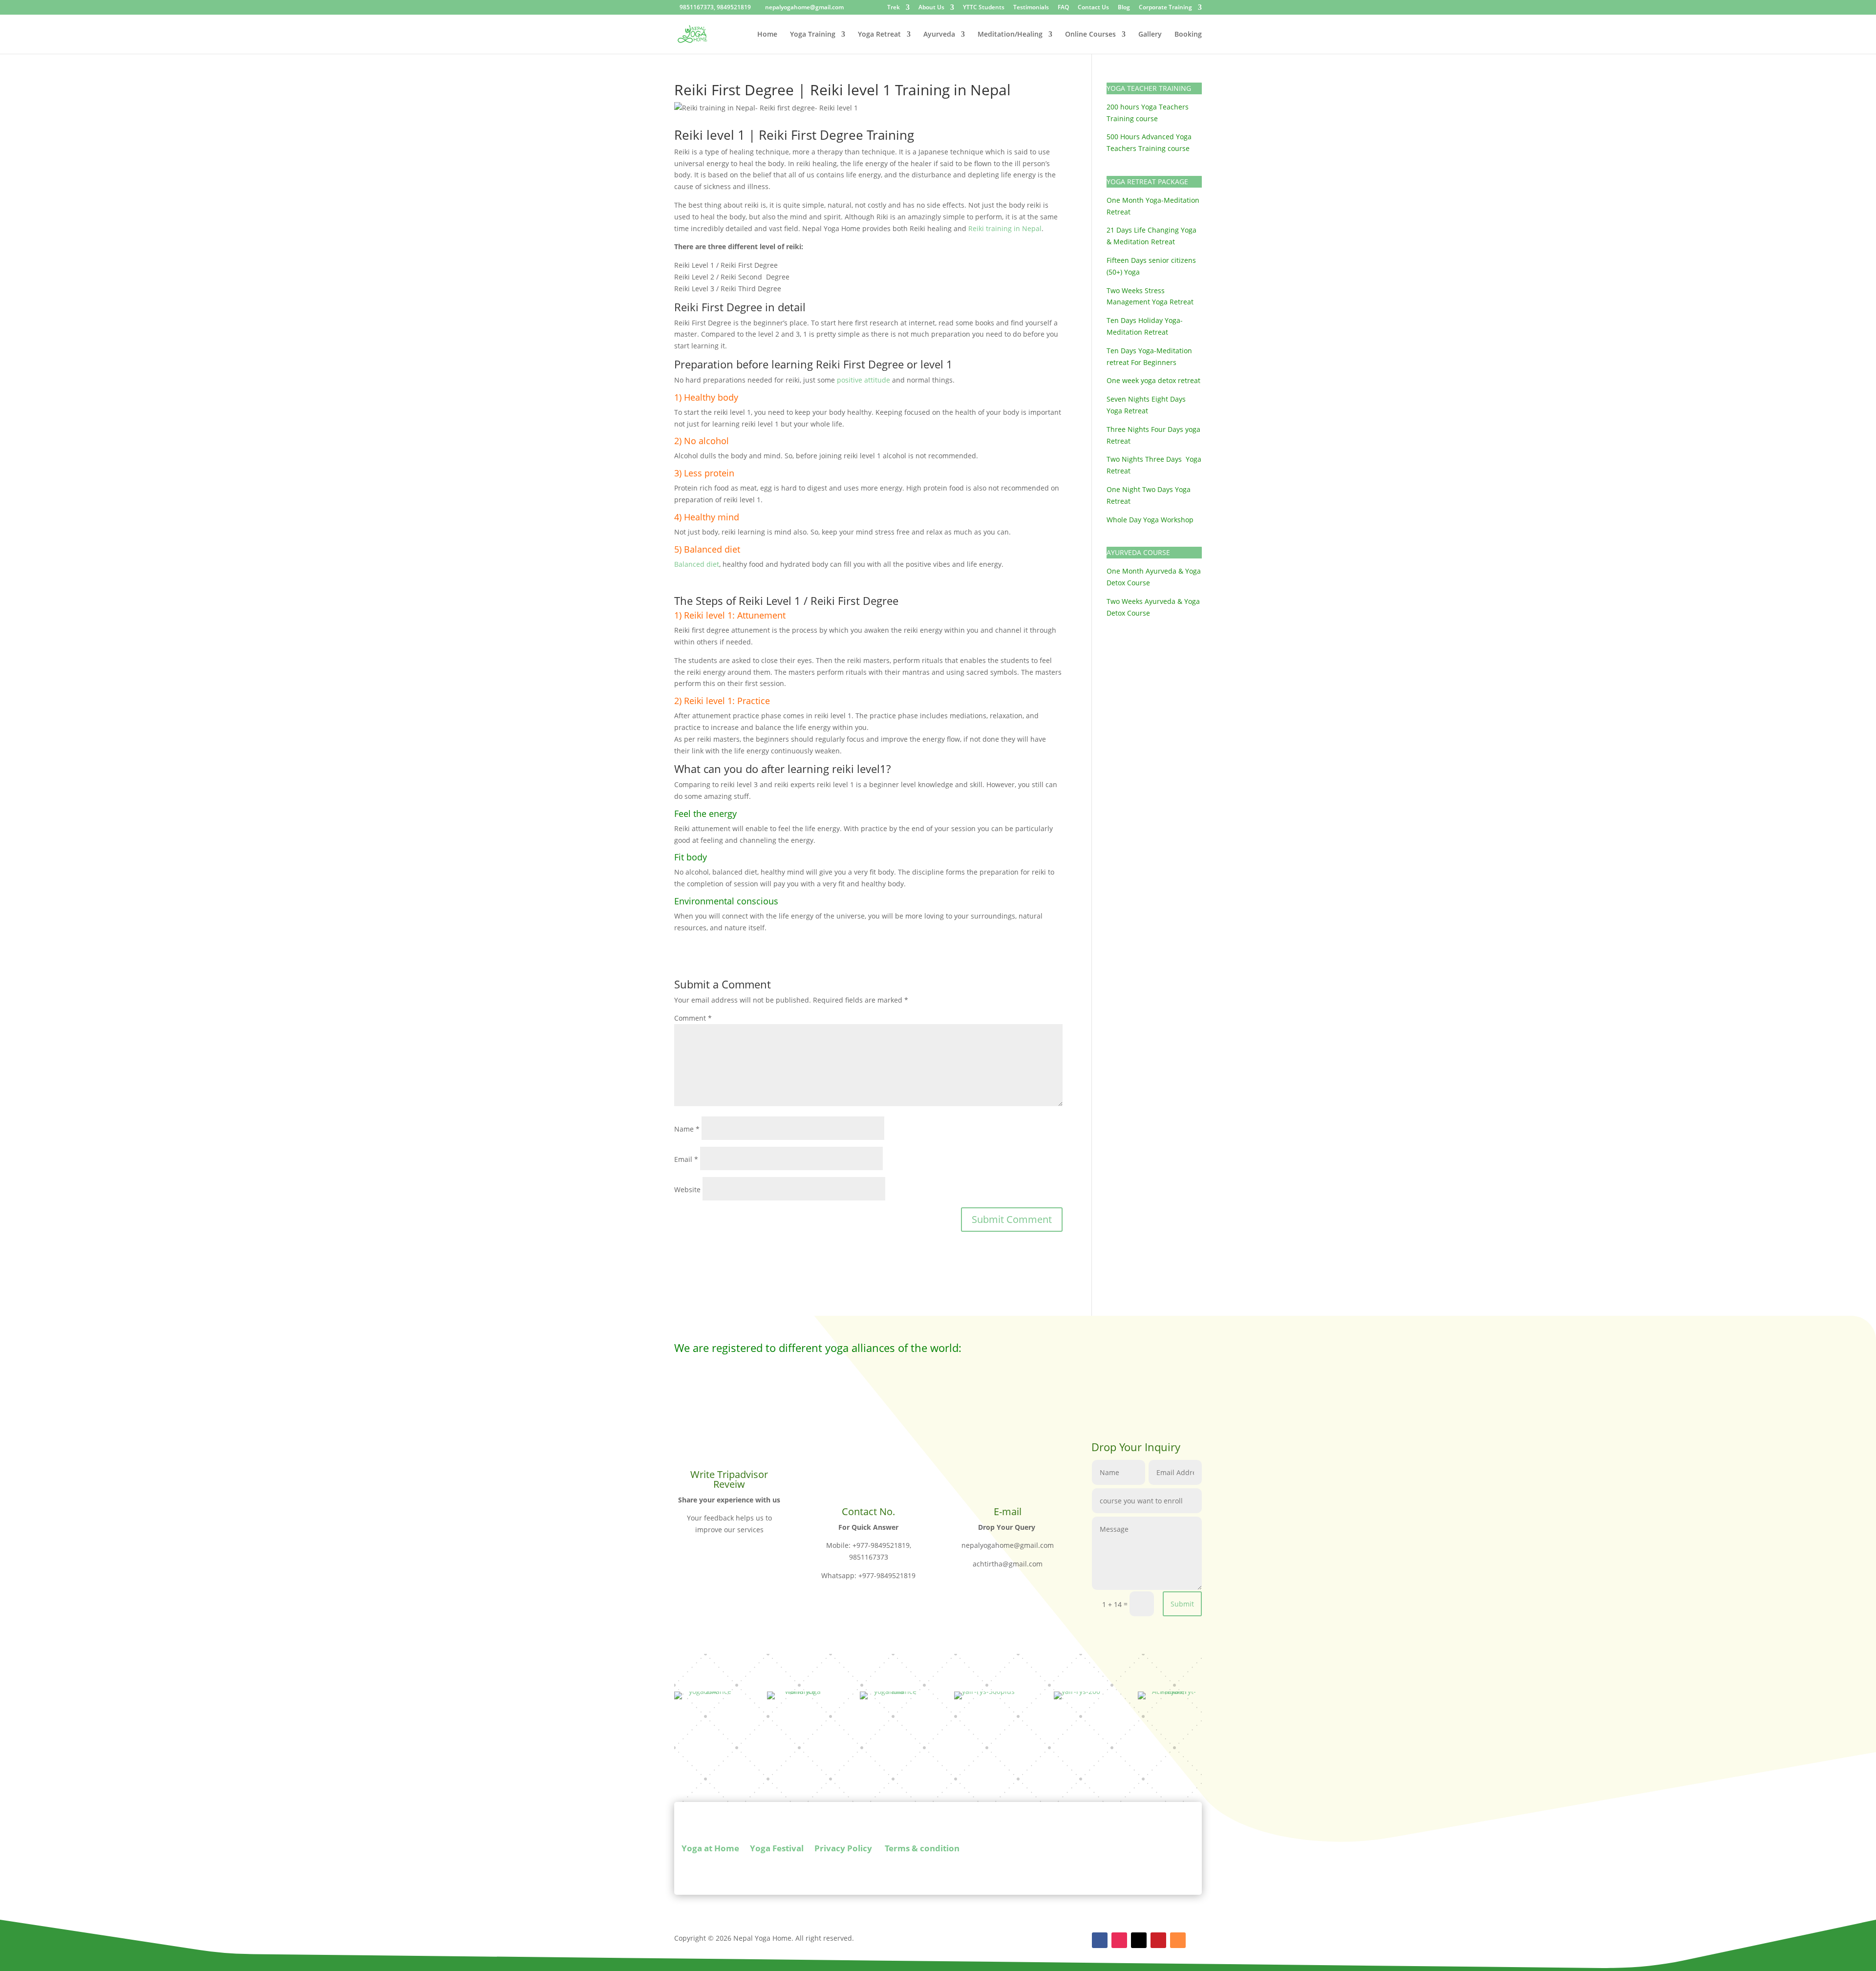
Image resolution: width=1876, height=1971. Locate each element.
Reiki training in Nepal (1005, 228)
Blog (1124, 8)
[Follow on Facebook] (1100, 1940)
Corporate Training (1165, 8)
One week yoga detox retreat (1153, 380)
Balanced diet (697, 564)
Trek (894, 8)
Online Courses (1090, 35)
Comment (693, 1018)
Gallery (1150, 35)
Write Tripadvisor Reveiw (729, 1479)
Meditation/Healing (1010, 35)
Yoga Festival (777, 1849)
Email (686, 1159)
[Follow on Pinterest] (1158, 1940)
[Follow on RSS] (1178, 1940)
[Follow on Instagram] (1119, 1940)
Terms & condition (921, 1849)
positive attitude (863, 380)
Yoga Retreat (879, 35)
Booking (1188, 35)
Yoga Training (813, 35)
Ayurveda (939, 35)
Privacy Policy (843, 1849)
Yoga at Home (710, 1849)
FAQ (1063, 8)
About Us (931, 8)
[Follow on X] (1139, 1940)
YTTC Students (984, 8)
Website (687, 1189)
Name (687, 1129)
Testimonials (1031, 8)
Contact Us (1093, 8)
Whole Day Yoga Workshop (1150, 520)
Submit (1182, 1604)
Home (767, 35)
